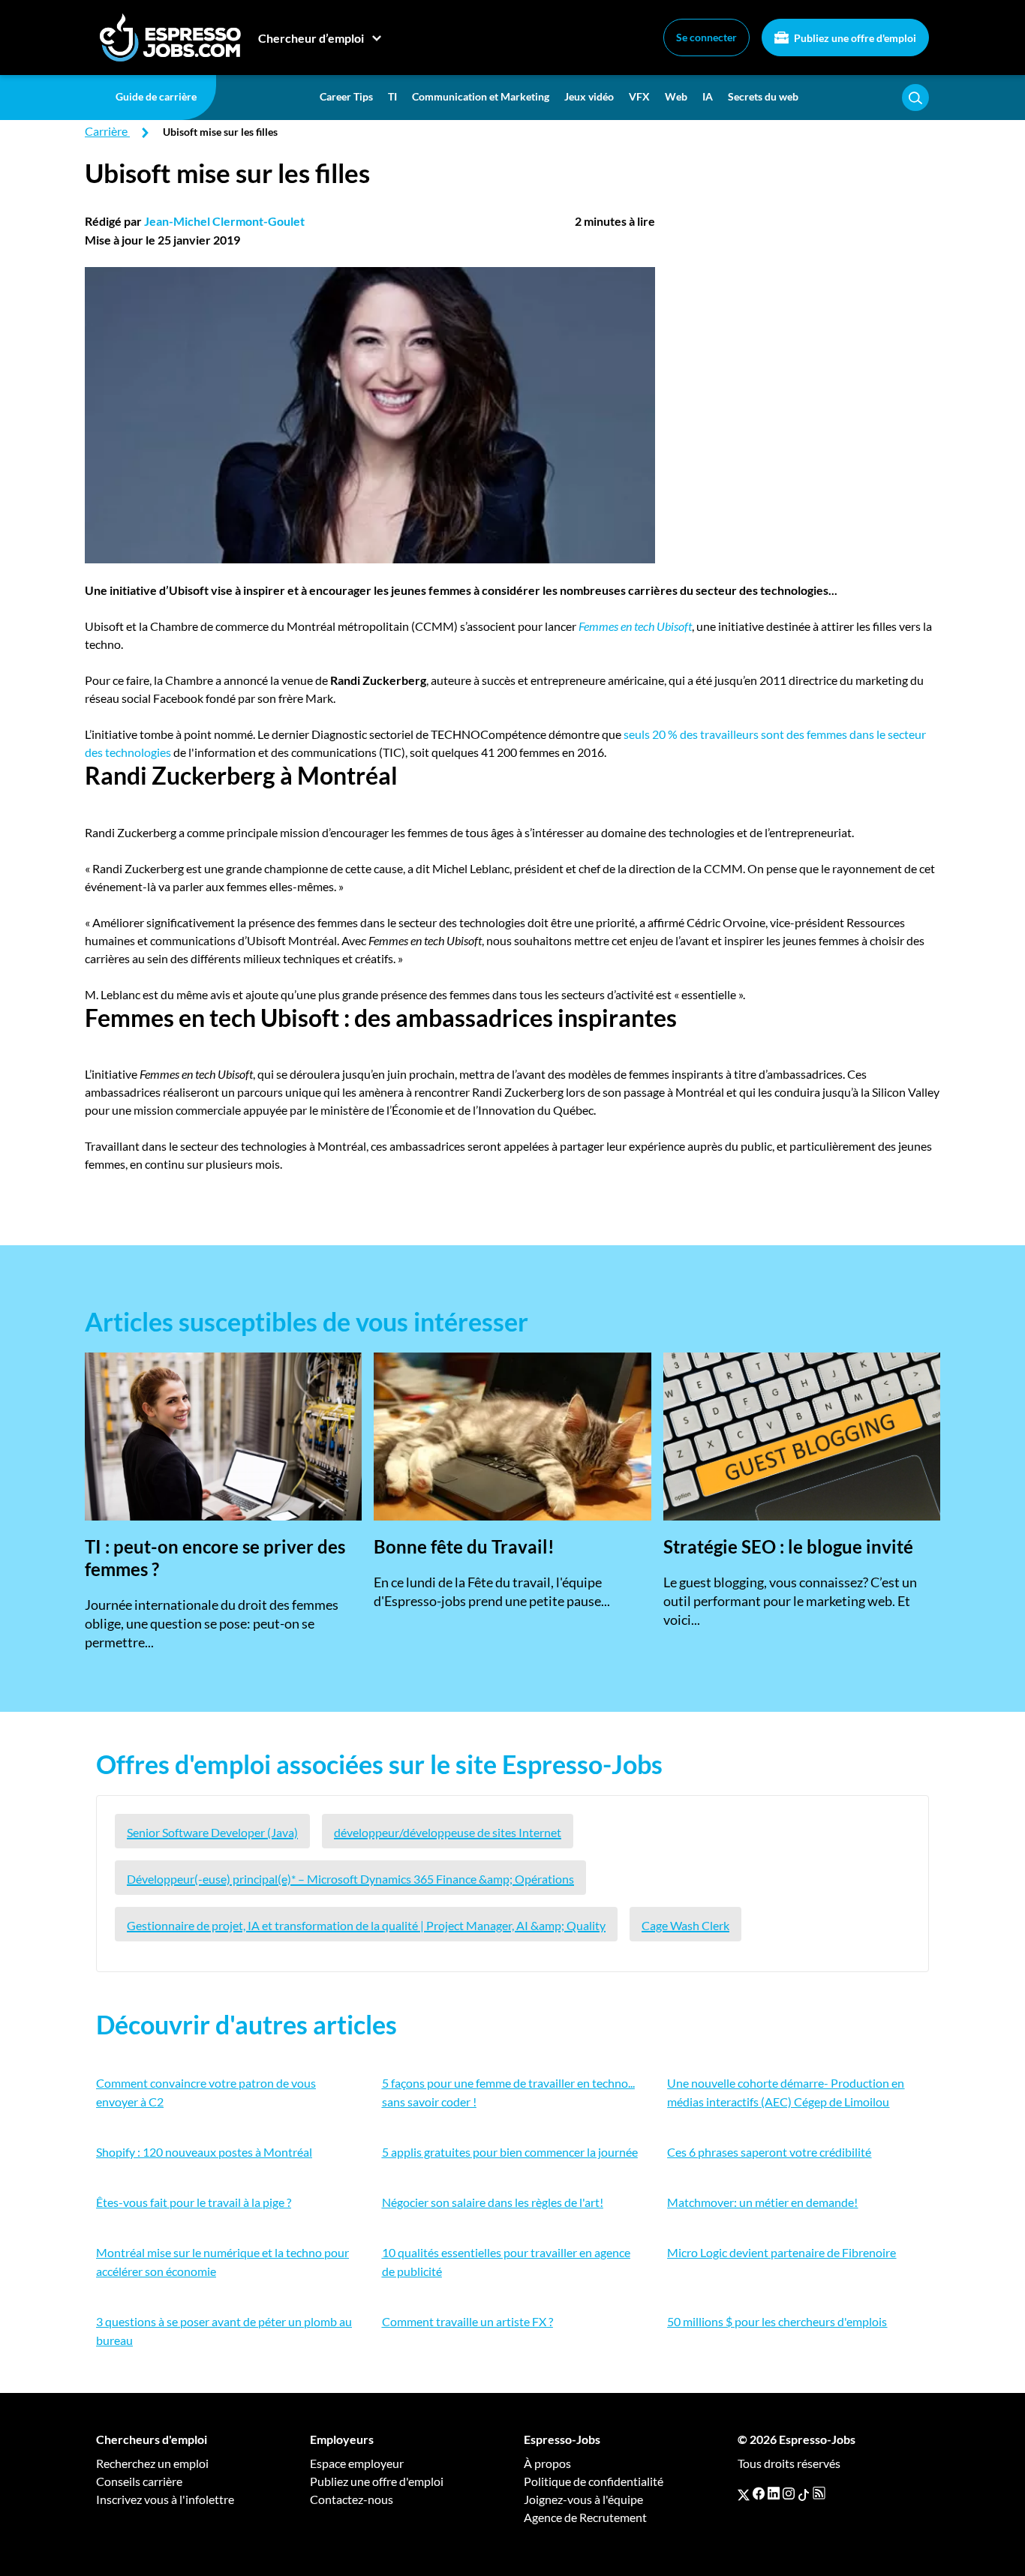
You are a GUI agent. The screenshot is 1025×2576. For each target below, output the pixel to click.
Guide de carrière (156, 96)
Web (676, 96)
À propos (547, 2463)
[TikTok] (804, 2493)
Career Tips (346, 96)
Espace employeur (357, 2463)
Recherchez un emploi (152, 2463)
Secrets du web (763, 96)
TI (392, 96)
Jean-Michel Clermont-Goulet (224, 221)
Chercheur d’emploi (311, 38)
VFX (639, 96)
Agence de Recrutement (585, 2517)
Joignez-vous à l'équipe (583, 2499)
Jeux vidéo (589, 96)
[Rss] (819, 2493)
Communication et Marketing (481, 96)
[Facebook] (759, 2493)
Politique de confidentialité (594, 2481)
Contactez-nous (352, 2499)
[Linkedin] (774, 2493)
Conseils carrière (139, 2481)
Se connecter (706, 37)
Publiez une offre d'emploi (854, 38)
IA (708, 96)
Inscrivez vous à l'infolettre (165, 2499)
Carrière (106, 131)
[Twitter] (744, 2493)
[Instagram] (789, 2493)
